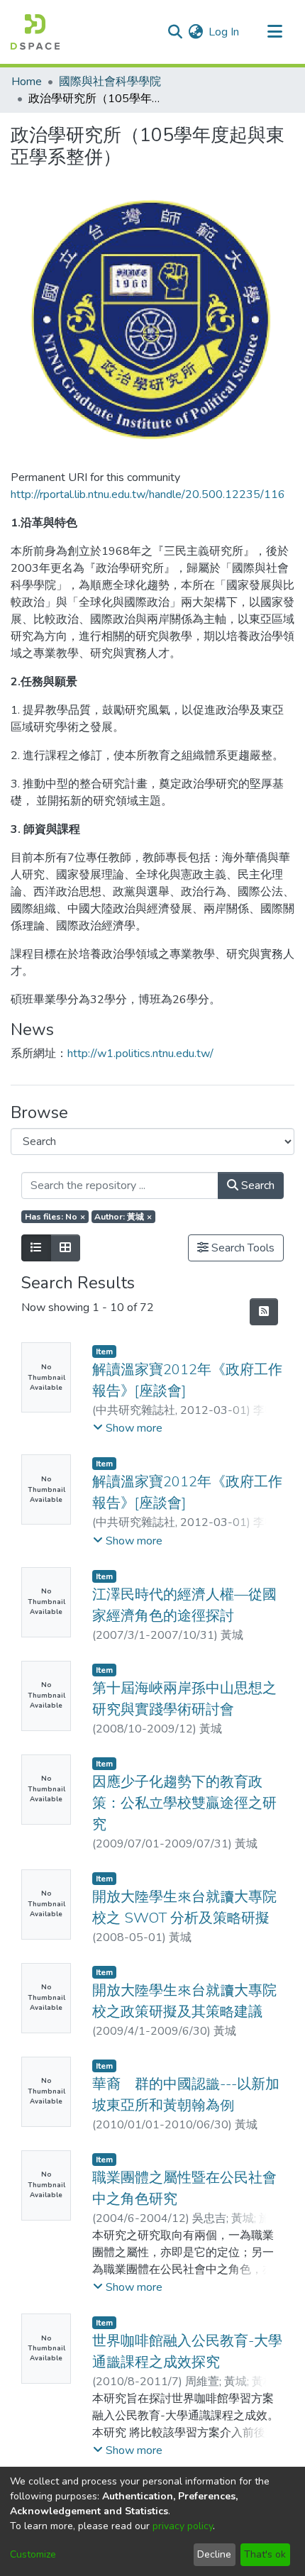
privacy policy (183, 2526)
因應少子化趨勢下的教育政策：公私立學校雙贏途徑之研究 (184, 1803)
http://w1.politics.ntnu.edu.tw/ (140, 1054)
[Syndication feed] (264, 1312)
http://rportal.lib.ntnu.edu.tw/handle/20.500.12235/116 (148, 494)
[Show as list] (36, 1248)
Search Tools (242, 1248)
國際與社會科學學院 (110, 82)
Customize (33, 2554)
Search (256, 1185)
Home (27, 82)
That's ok (265, 2554)
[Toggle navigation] (274, 32)
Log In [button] (224, 32)
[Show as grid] (65, 1248)
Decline (214, 2554)
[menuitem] (195, 32)
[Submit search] (175, 32)
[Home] (35, 32)
